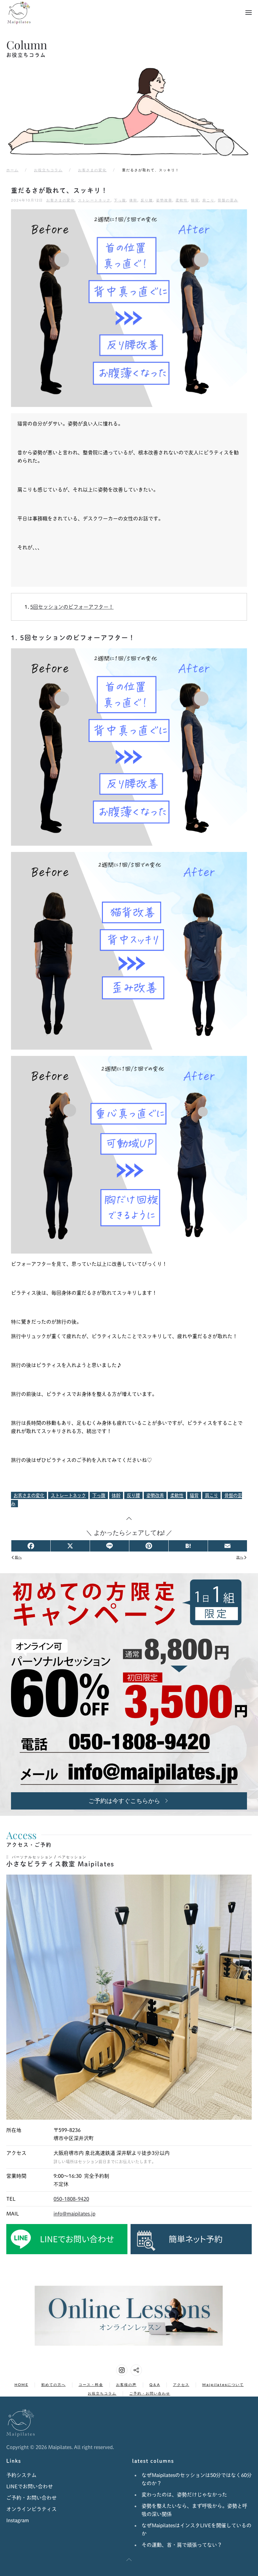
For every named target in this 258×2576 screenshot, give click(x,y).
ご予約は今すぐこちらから (124, 1801)
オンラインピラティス (31, 2509)
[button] (249, 13)
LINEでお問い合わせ (30, 2486)
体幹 (133, 200)
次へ (240, 1557)
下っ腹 (120, 200)
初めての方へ (53, 2385)
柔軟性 (182, 200)
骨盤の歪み (228, 200)
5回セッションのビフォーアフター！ (72, 607)
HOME (21, 2385)
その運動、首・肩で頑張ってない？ (182, 2545)
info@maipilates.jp (74, 2214)
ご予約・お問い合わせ (150, 2393)
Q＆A (155, 2385)
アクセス (181, 2385)
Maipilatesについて (223, 2385)
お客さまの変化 (61, 200)
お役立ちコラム (102, 2393)
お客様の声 (126, 2385)
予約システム (21, 2475)
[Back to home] (19, 13)
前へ (18, 1557)
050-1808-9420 (71, 2199)
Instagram (18, 2520)
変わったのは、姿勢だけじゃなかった (184, 2495)
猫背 (195, 200)
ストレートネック (94, 200)
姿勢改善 (164, 200)
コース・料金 (91, 2385)
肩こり (208, 200)
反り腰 (147, 200)
